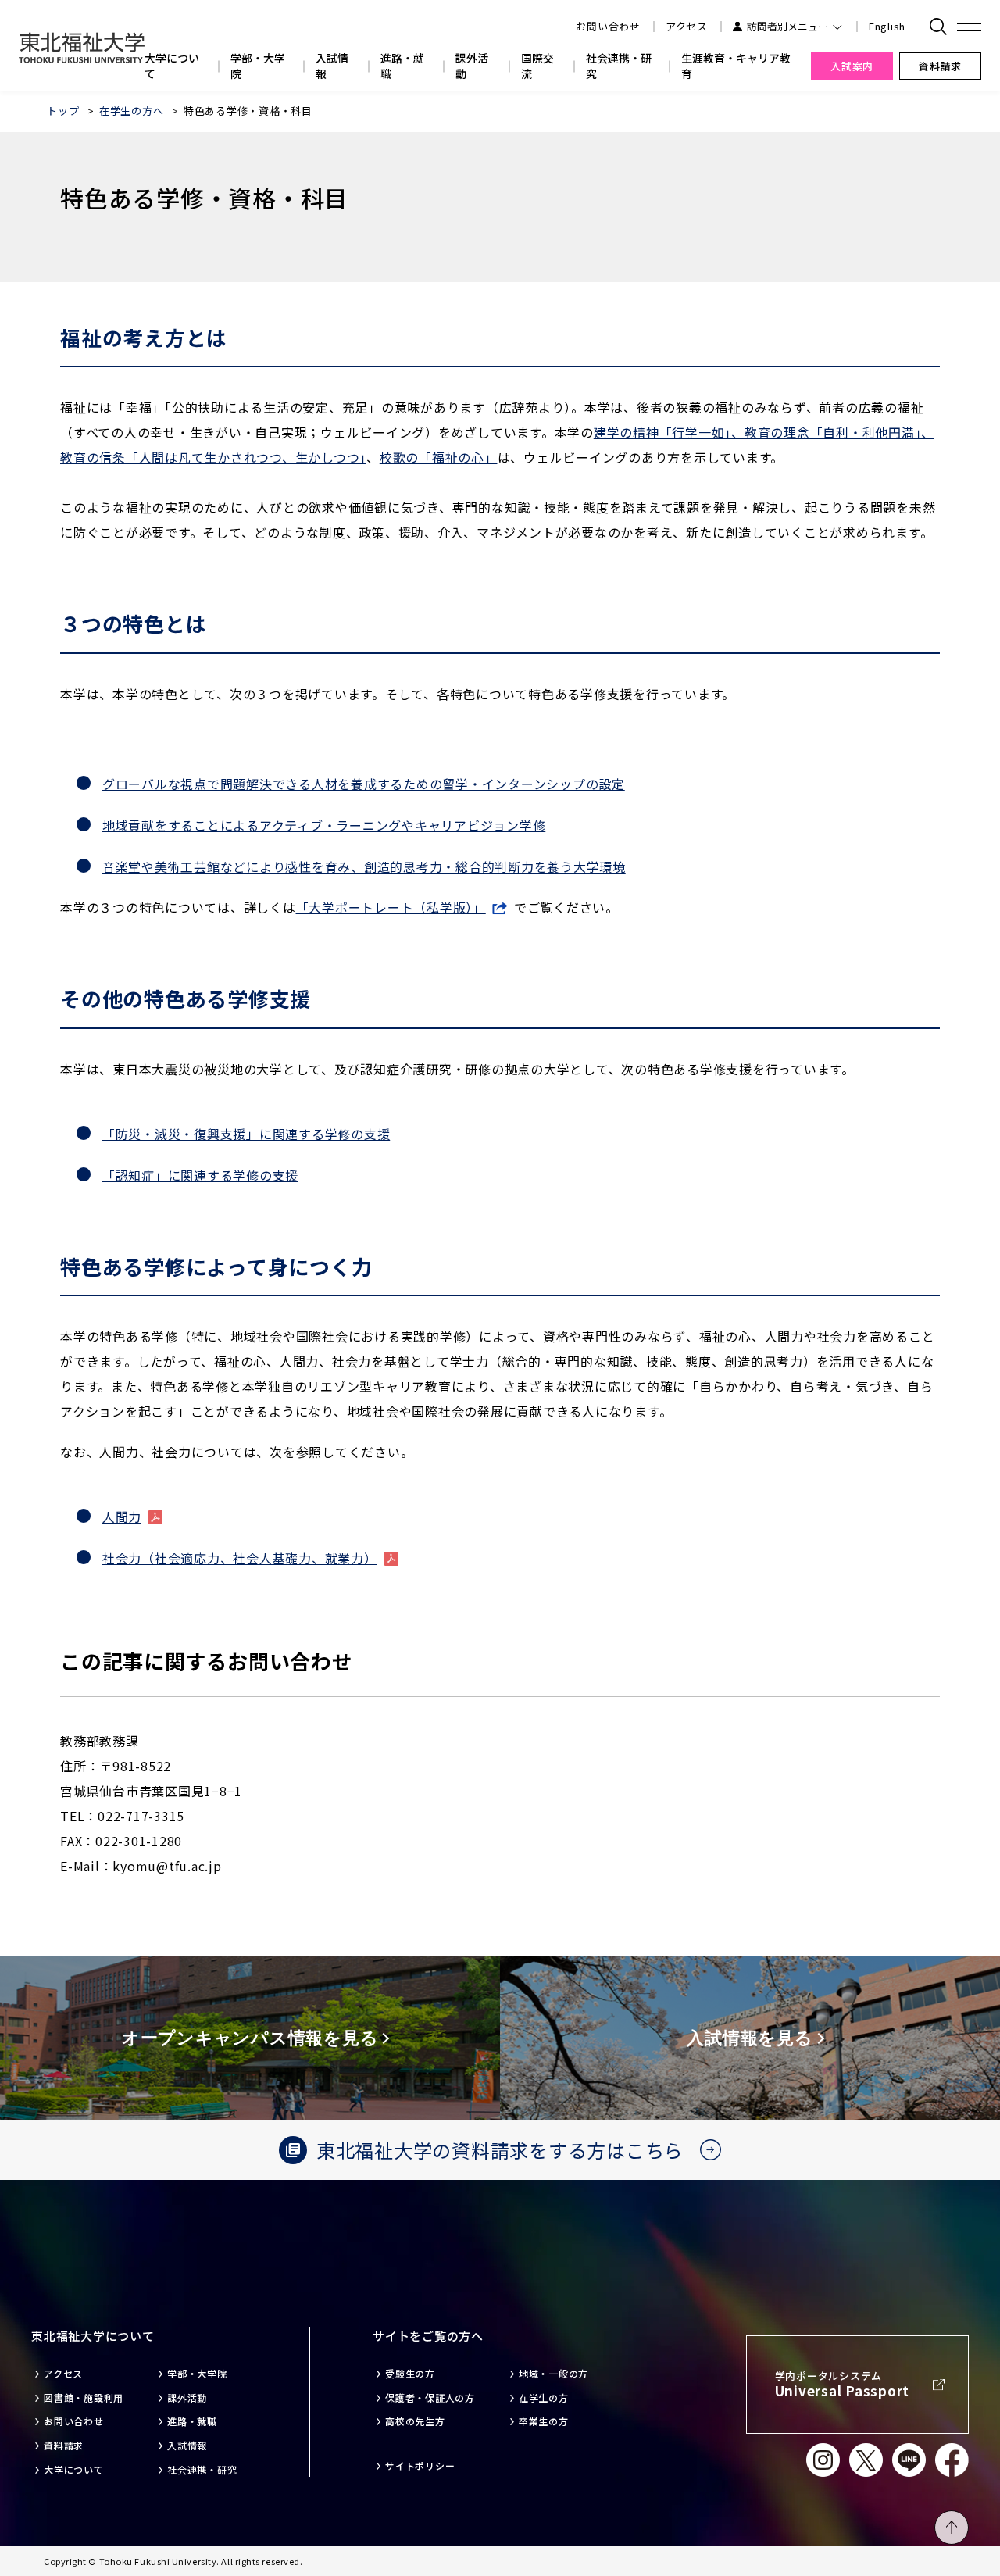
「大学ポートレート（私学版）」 (391, 907)
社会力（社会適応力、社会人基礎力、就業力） (240, 1558)
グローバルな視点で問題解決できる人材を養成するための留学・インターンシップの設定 (364, 784)
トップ (63, 111)
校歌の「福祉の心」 (439, 457)
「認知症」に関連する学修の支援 (200, 1175)
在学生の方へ (132, 111)
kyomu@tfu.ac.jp (167, 1866)
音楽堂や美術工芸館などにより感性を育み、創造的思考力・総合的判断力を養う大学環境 (364, 866)
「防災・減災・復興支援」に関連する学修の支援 (246, 1134)
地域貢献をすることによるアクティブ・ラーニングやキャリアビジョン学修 (324, 825)
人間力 (122, 1517)
